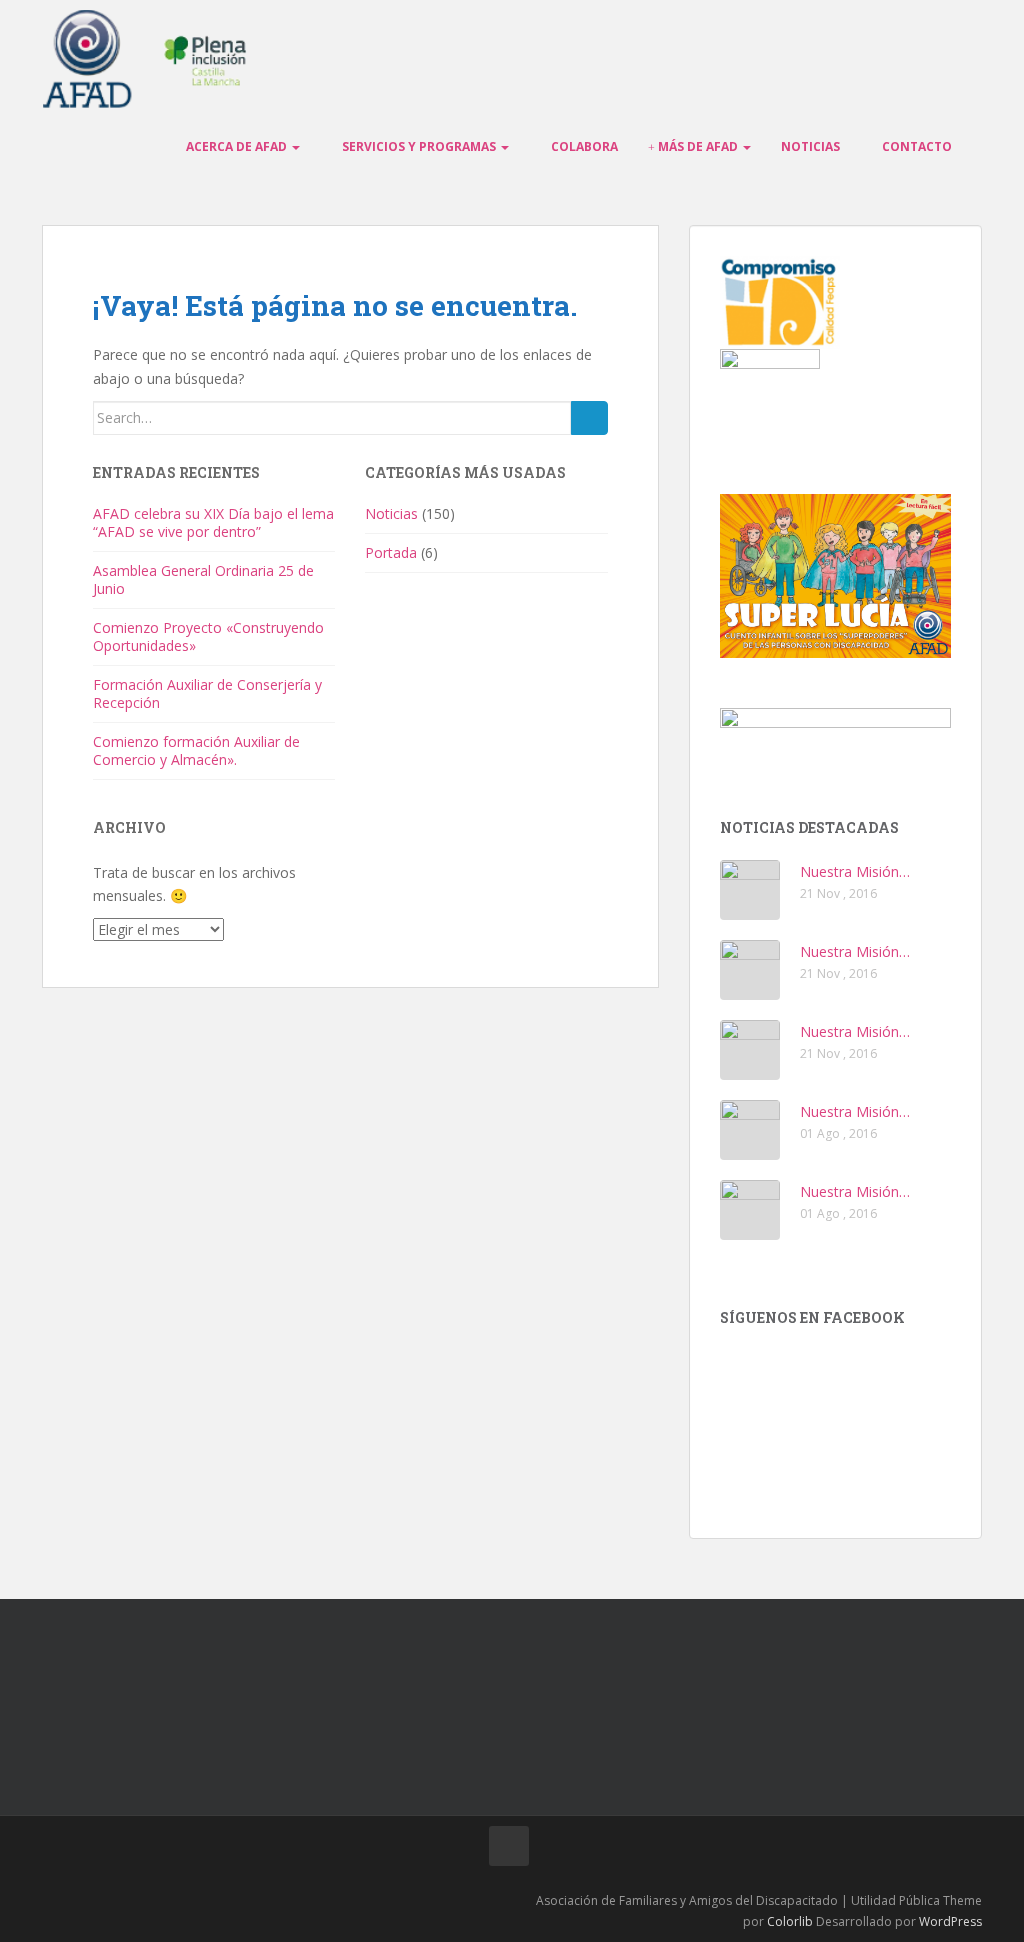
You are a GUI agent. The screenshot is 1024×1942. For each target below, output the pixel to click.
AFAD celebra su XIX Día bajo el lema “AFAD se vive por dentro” (213, 522)
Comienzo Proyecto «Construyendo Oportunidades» (208, 636)
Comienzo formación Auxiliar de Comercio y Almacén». (196, 750)
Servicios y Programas (419, 146)
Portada (391, 552)
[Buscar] (589, 418)
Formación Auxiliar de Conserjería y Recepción (207, 693)
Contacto (915, 146)
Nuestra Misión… (855, 871)
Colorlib (790, 1921)
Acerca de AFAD (236, 146)
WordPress (950, 1921)
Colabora (583, 146)
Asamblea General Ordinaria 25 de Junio (203, 579)
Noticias (810, 146)
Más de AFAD (698, 146)
